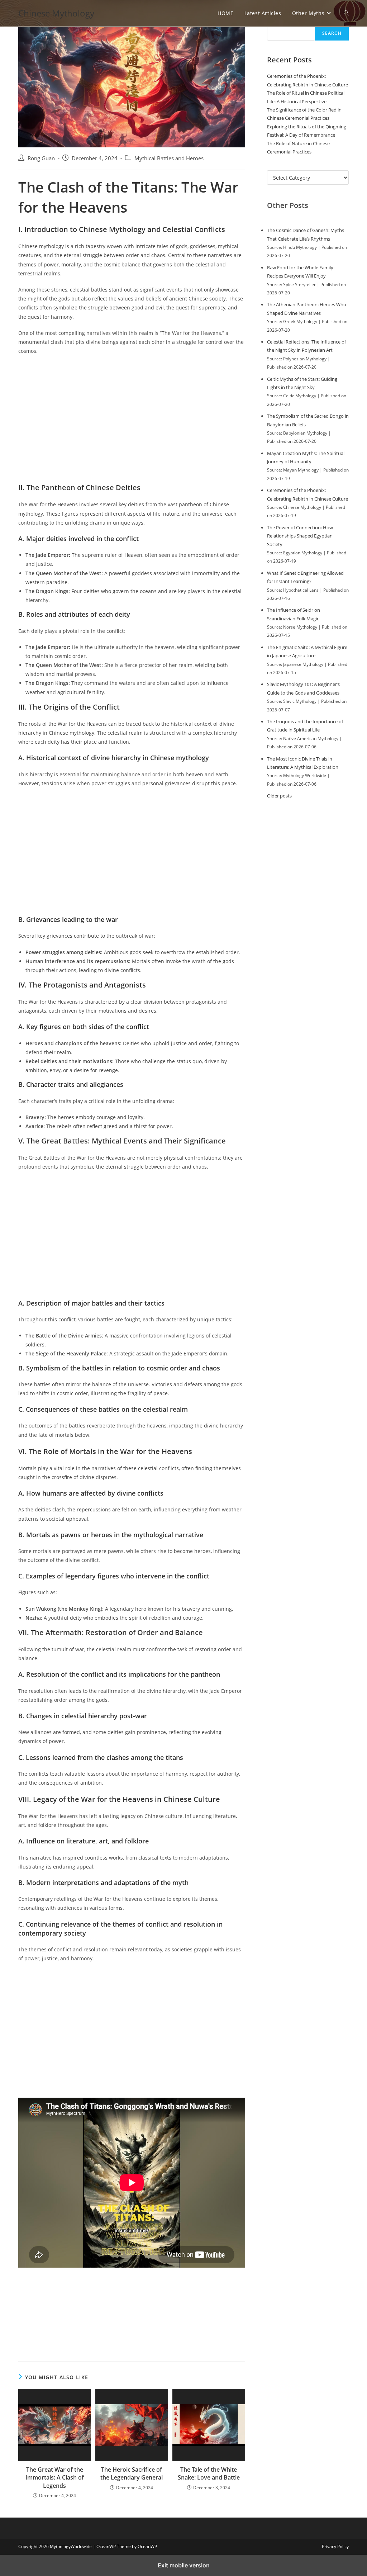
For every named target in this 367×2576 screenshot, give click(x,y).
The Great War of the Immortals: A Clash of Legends (55, 2478)
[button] (346, 13)
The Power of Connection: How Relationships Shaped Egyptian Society (300, 536)
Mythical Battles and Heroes (169, 158)
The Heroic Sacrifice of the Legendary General (132, 2473)
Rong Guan (41, 158)
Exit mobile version (184, 2565)
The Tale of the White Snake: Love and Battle (209, 2473)
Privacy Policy (335, 2547)
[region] (132, 420)
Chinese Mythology (56, 13)
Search (332, 33)
